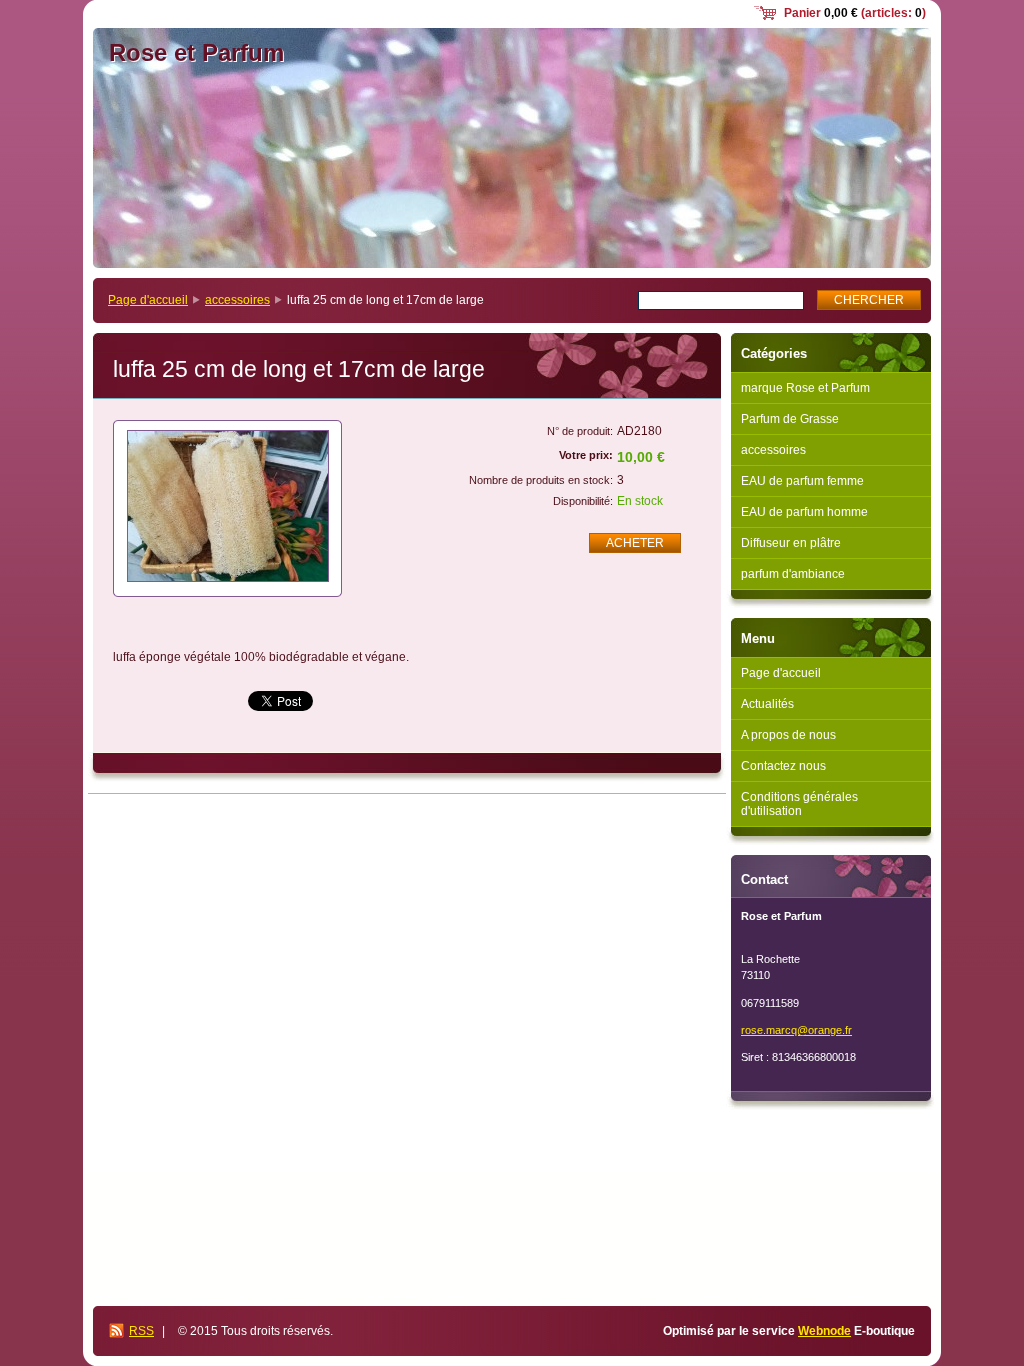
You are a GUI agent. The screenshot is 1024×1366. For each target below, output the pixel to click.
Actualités (767, 704)
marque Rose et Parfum (805, 388)
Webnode (824, 1331)
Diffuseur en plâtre (791, 543)
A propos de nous (788, 735)
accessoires (237, 300)
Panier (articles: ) (855, 13)
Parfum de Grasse (790, 419)
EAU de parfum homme (804, 512)
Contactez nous (783, 766)
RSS (141, 1331)
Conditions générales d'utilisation (799, 804)
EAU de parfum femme (802, 481)
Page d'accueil (148, 300)
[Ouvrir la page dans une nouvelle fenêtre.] (228, 508)
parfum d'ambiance (793, 574)
